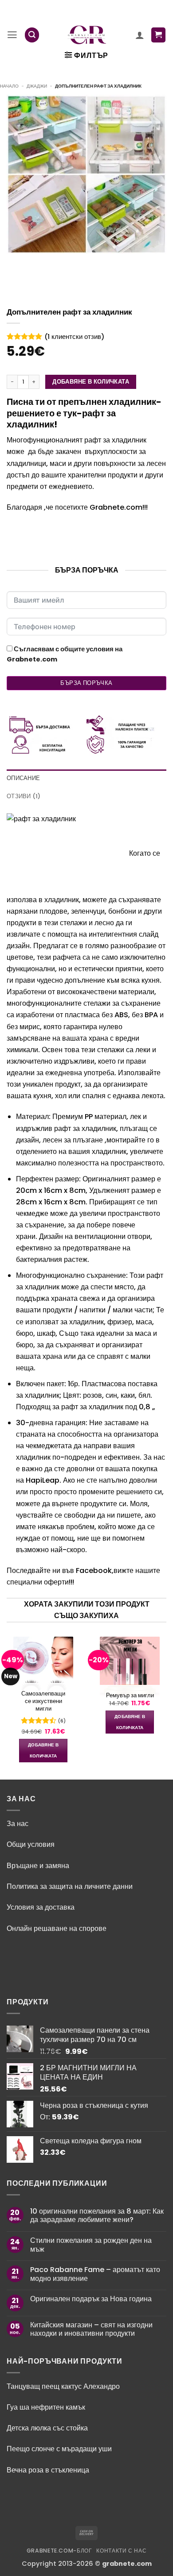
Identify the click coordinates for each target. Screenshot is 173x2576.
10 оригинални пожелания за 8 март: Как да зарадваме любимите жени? (97, 2216)
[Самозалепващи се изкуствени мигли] (43, 1665)
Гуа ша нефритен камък (46, 2407)
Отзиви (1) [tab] (24, 796)
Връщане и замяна (38, 1866)
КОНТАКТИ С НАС (121, 2551)
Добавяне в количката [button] (43, 1750)
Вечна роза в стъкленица (48, 2470)
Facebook (94, 1571)
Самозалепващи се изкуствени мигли (43, 1701)
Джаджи (37, 86)
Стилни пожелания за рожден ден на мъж (91, 2245)
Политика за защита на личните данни (70, 1886)
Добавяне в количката (91, 382)
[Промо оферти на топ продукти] (88, 35)
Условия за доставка (41, 1907)
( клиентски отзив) (75, 337)
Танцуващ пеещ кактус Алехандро (63, 2386)
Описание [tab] (23, 778)
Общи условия (31, 1844)
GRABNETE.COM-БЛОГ (59, 2551)
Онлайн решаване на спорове (57, 1928)
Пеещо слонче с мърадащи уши (60, 2449)
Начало (9, 86)
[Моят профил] (140, 35)
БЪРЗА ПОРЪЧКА (86, 683)
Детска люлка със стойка (47, 2428)
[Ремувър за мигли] (130, 1667)
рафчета (67, 957)
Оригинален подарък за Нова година (91, 2299)
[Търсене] (32, 35)
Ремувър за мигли (130, 1696)
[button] (12, 35)
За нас (18, 1824)
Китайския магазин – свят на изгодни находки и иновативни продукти (91, 2329)
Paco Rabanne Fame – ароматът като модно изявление (95, 2274)
